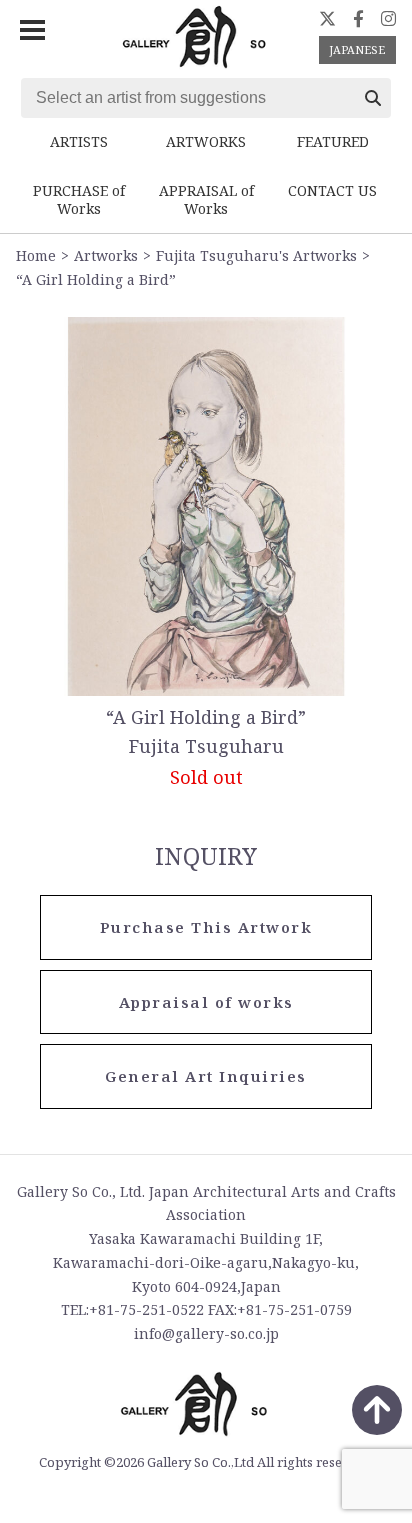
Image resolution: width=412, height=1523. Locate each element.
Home (36, 255)
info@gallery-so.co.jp (206, 1333)
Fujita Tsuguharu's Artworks (256, 255)
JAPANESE (357, 49)
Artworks (106, 255)
